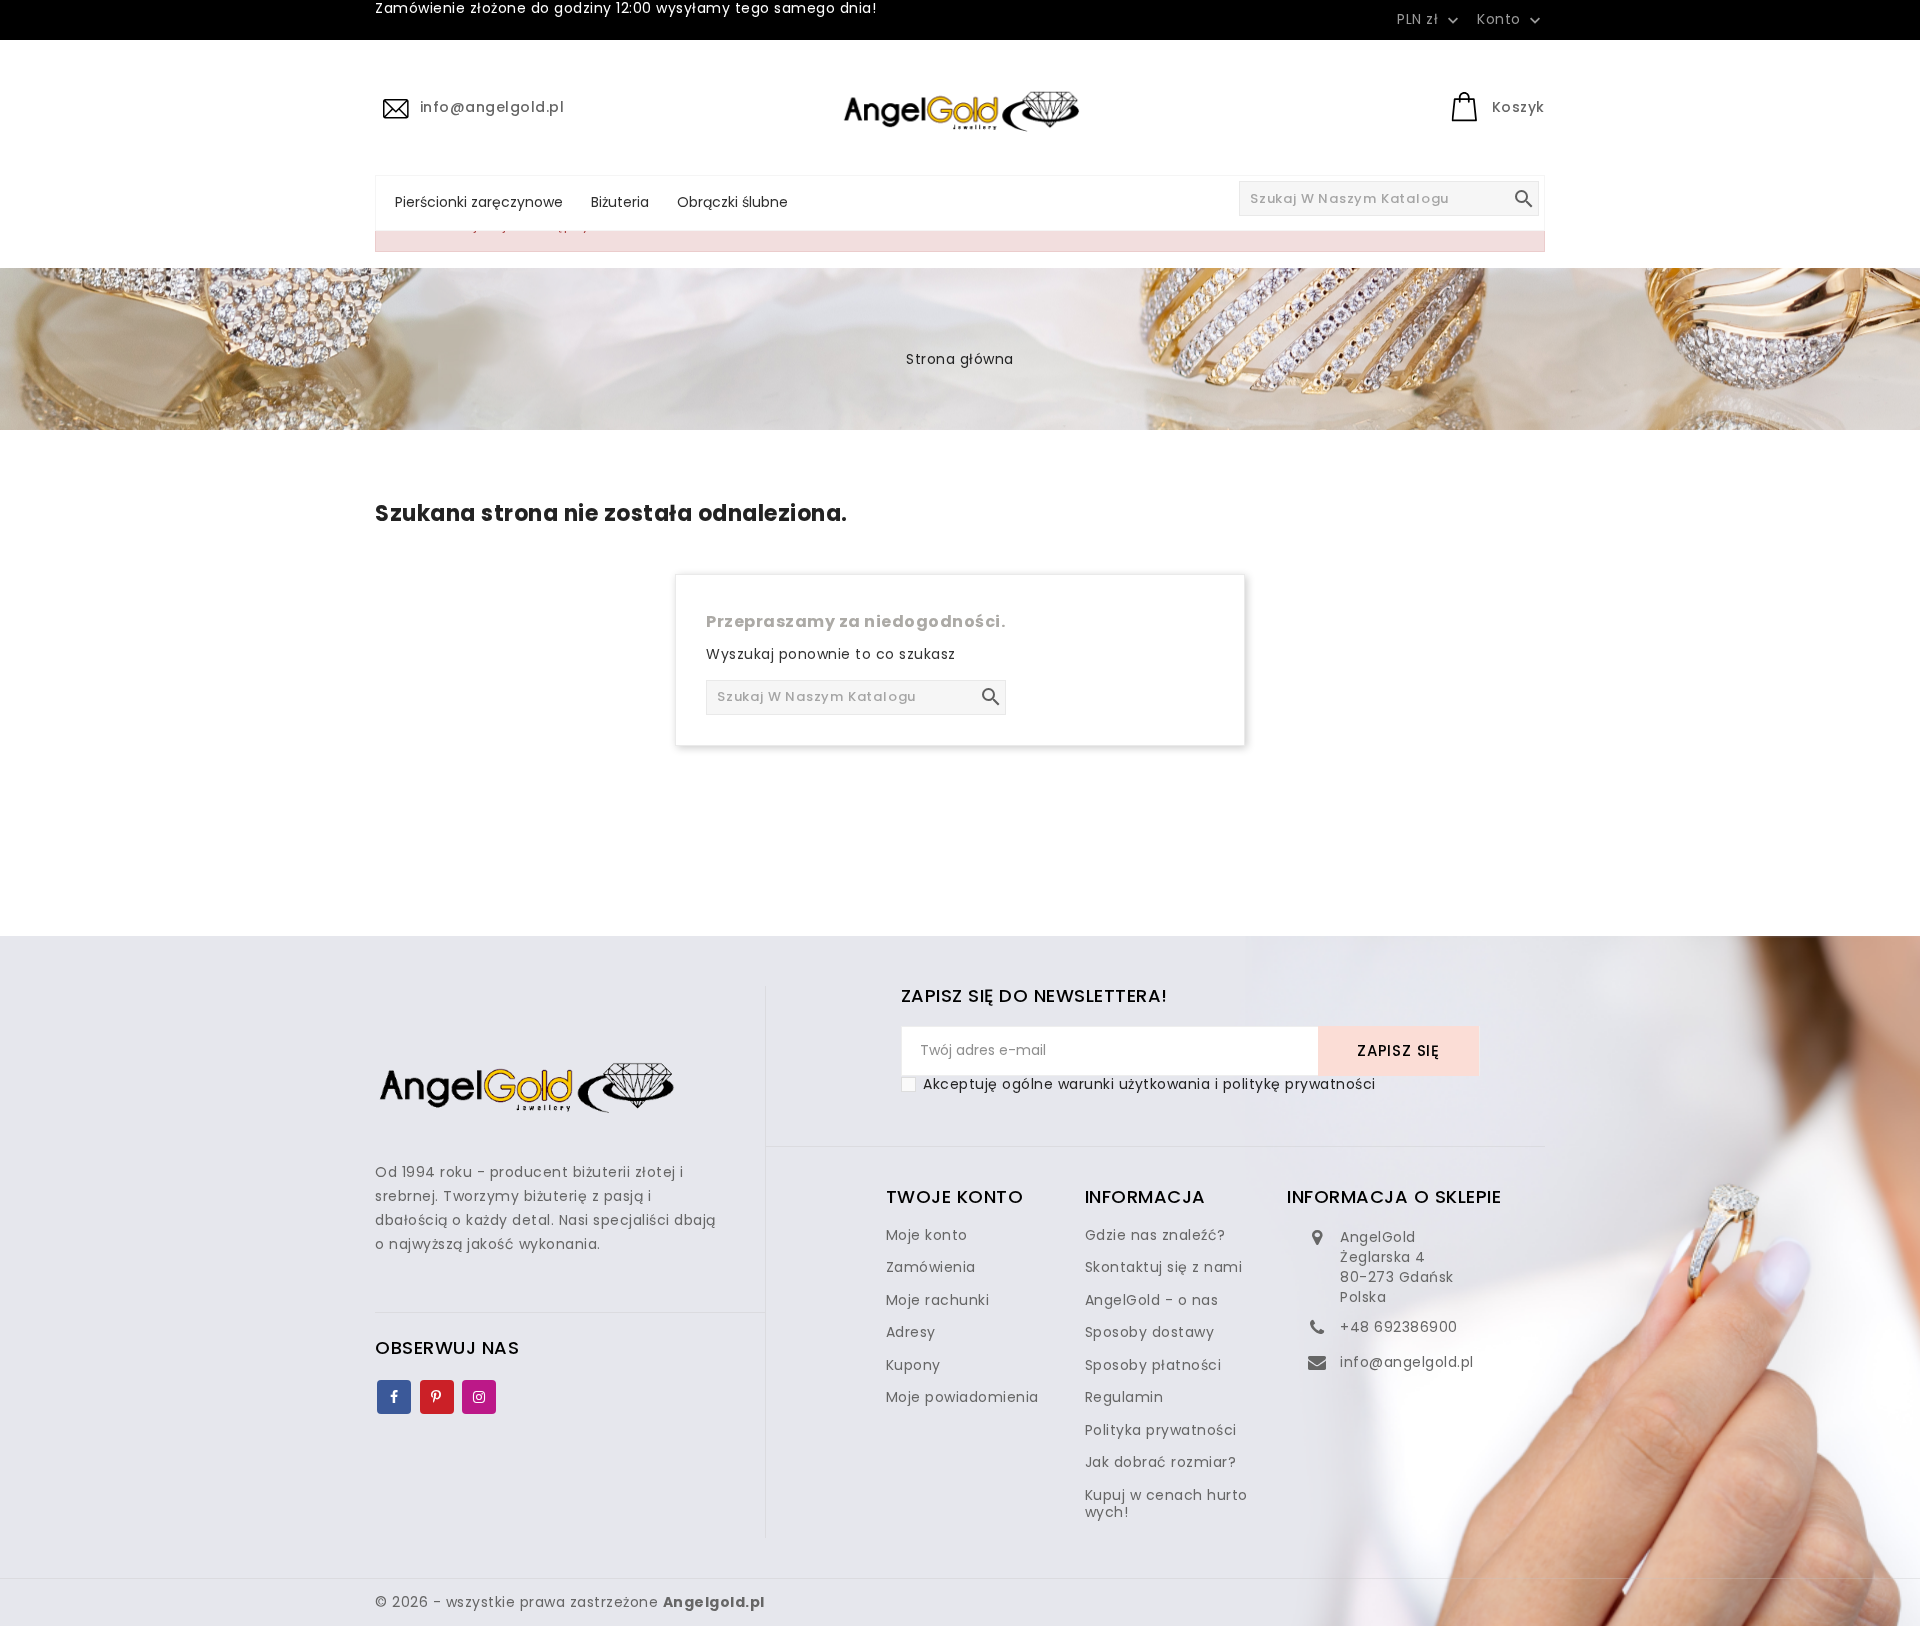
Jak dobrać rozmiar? (1161, 1462)
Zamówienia (931, 1267)
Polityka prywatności (1161, 1430)
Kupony (913, 1365)
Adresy (911, 1332)
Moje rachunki (938, 1300)
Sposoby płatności (1153, 1365)
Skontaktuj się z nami (1164, 1267)
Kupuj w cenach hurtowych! (1166, 1504)
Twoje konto (955, 1196)
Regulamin (1124, 1397)
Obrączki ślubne (732, 202)
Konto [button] (1511, 20)
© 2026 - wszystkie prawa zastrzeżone (570, 1602)
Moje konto (927, 1235)
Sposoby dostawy (1150, 1332)
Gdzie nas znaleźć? (1155, 1235)
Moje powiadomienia (962, 1397)
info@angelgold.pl (1407, 1362)
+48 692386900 (1399, 1327)
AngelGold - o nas (1152, 1300)
